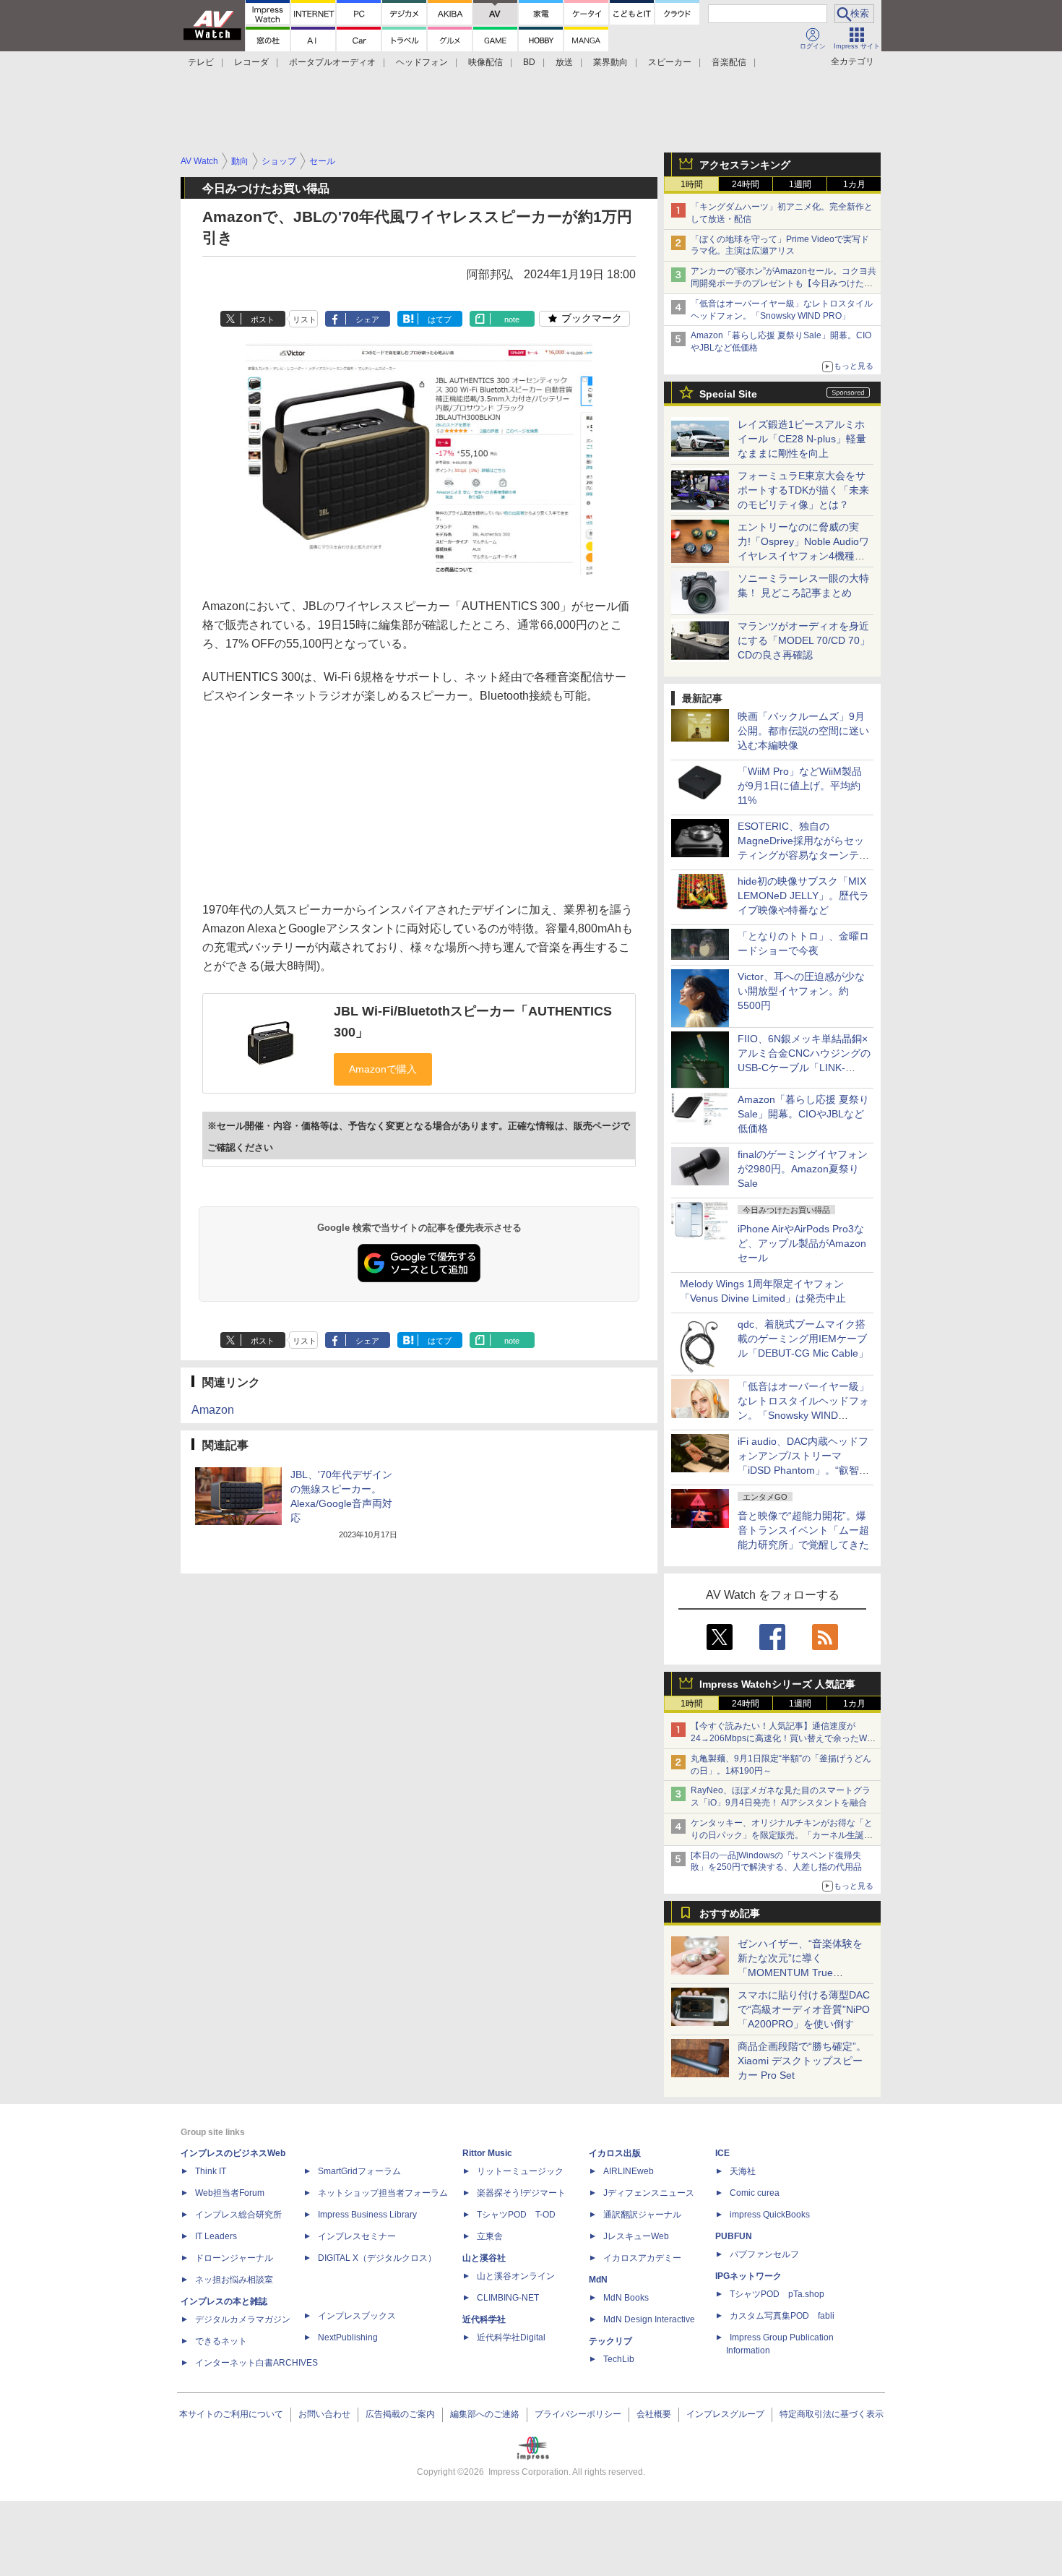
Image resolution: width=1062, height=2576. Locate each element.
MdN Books (626, 2298)
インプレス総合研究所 (238, 2215)
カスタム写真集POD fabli (782, 2316)
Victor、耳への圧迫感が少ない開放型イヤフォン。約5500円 (801, 991)
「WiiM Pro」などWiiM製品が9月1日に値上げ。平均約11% (800, 786)
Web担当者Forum (230, 2193)
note (512, 319)
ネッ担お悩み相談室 (234, 2280)
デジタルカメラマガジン (243, 2319)
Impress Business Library (367, 2215)
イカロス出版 (615, 2153)
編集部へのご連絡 (485, 2414)
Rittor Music (487, 2153)
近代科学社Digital (511, 2337)
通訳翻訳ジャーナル (642, 2215)
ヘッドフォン (422, 62)
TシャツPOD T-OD (516, 2215)
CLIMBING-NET (508, 2298)
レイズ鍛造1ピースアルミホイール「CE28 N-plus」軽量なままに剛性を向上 (802, 439)
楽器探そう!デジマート (521, 2193)
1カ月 (854, 184)
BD (529, 62)
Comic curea (755, 2193)
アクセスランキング (745, 165)
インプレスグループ (725, 2414)
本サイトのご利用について (231, 2414)
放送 (564, 62)
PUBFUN (734, 2236)
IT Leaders (216, 2236)
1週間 (800, 184)
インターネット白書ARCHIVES (256, 2363)
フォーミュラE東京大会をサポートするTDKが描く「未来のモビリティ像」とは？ (803, 490)
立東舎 (490, 2236)
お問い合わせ (324, 2414)
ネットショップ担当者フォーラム (383, 2193)
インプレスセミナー (357, 2236)
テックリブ (610, 2341)
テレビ (201, 62)
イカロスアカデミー (642, 2258)
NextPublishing (348, 2337)
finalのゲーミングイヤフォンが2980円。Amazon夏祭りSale (803, 1169)
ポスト (263, 319)
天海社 (743, 2171)
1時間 (692, 184)
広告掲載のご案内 (400, 2414)
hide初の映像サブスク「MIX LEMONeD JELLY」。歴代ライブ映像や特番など (803, 896)
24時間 (746, 184)
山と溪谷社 (484, 2258)
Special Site (728, 394)
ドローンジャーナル (234, 2258)
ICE (722, 2153)
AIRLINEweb (629, 2171)
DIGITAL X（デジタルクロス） (377, 2258)
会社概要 (654, 2414)
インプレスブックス (357, 2316)
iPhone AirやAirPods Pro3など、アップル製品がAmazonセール (802, 1243)
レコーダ (251, 62)
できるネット (221, 2341)
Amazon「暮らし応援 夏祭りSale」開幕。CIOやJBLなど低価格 (803, 1114)
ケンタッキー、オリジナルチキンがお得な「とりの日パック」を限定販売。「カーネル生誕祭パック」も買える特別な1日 (782, 1835)
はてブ (440, 319)
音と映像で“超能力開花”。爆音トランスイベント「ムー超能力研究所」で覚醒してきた (803, 1530)
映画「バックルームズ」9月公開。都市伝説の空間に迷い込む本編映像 (803, 731)
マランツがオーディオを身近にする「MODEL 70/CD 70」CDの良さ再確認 (804, 640)
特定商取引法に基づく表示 (832, 2414)
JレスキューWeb (636, 2236)
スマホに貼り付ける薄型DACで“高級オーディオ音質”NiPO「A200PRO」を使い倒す (804, 2009)
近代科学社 (484, 2319)
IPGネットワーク (748, 2276)
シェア (367, 319)
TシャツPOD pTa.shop (777, 2294)
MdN (598, 2280)
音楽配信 (729, 62)
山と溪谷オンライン (516, 2276)
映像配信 (485, 62)
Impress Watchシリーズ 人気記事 (777, 1684)
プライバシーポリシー (578, 2414)
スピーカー (670, 62)
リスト (305, 319)
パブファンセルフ (764, 2254)
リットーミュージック (520, 2171)
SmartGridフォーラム (359, 2171)
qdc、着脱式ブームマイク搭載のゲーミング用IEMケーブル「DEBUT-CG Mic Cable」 (803, 1339)
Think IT (211, 2171)
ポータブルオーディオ (332, 62)
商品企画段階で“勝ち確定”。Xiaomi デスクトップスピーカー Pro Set (802, 2061)
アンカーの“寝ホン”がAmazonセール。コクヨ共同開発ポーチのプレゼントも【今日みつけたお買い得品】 (783, 283)
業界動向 (610, 62)
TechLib (619, 2359)
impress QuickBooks (770, 2215)
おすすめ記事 (730, 1913)
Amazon (213, 1410)
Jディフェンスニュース (649, 2193)
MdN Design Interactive (649, 2319)
